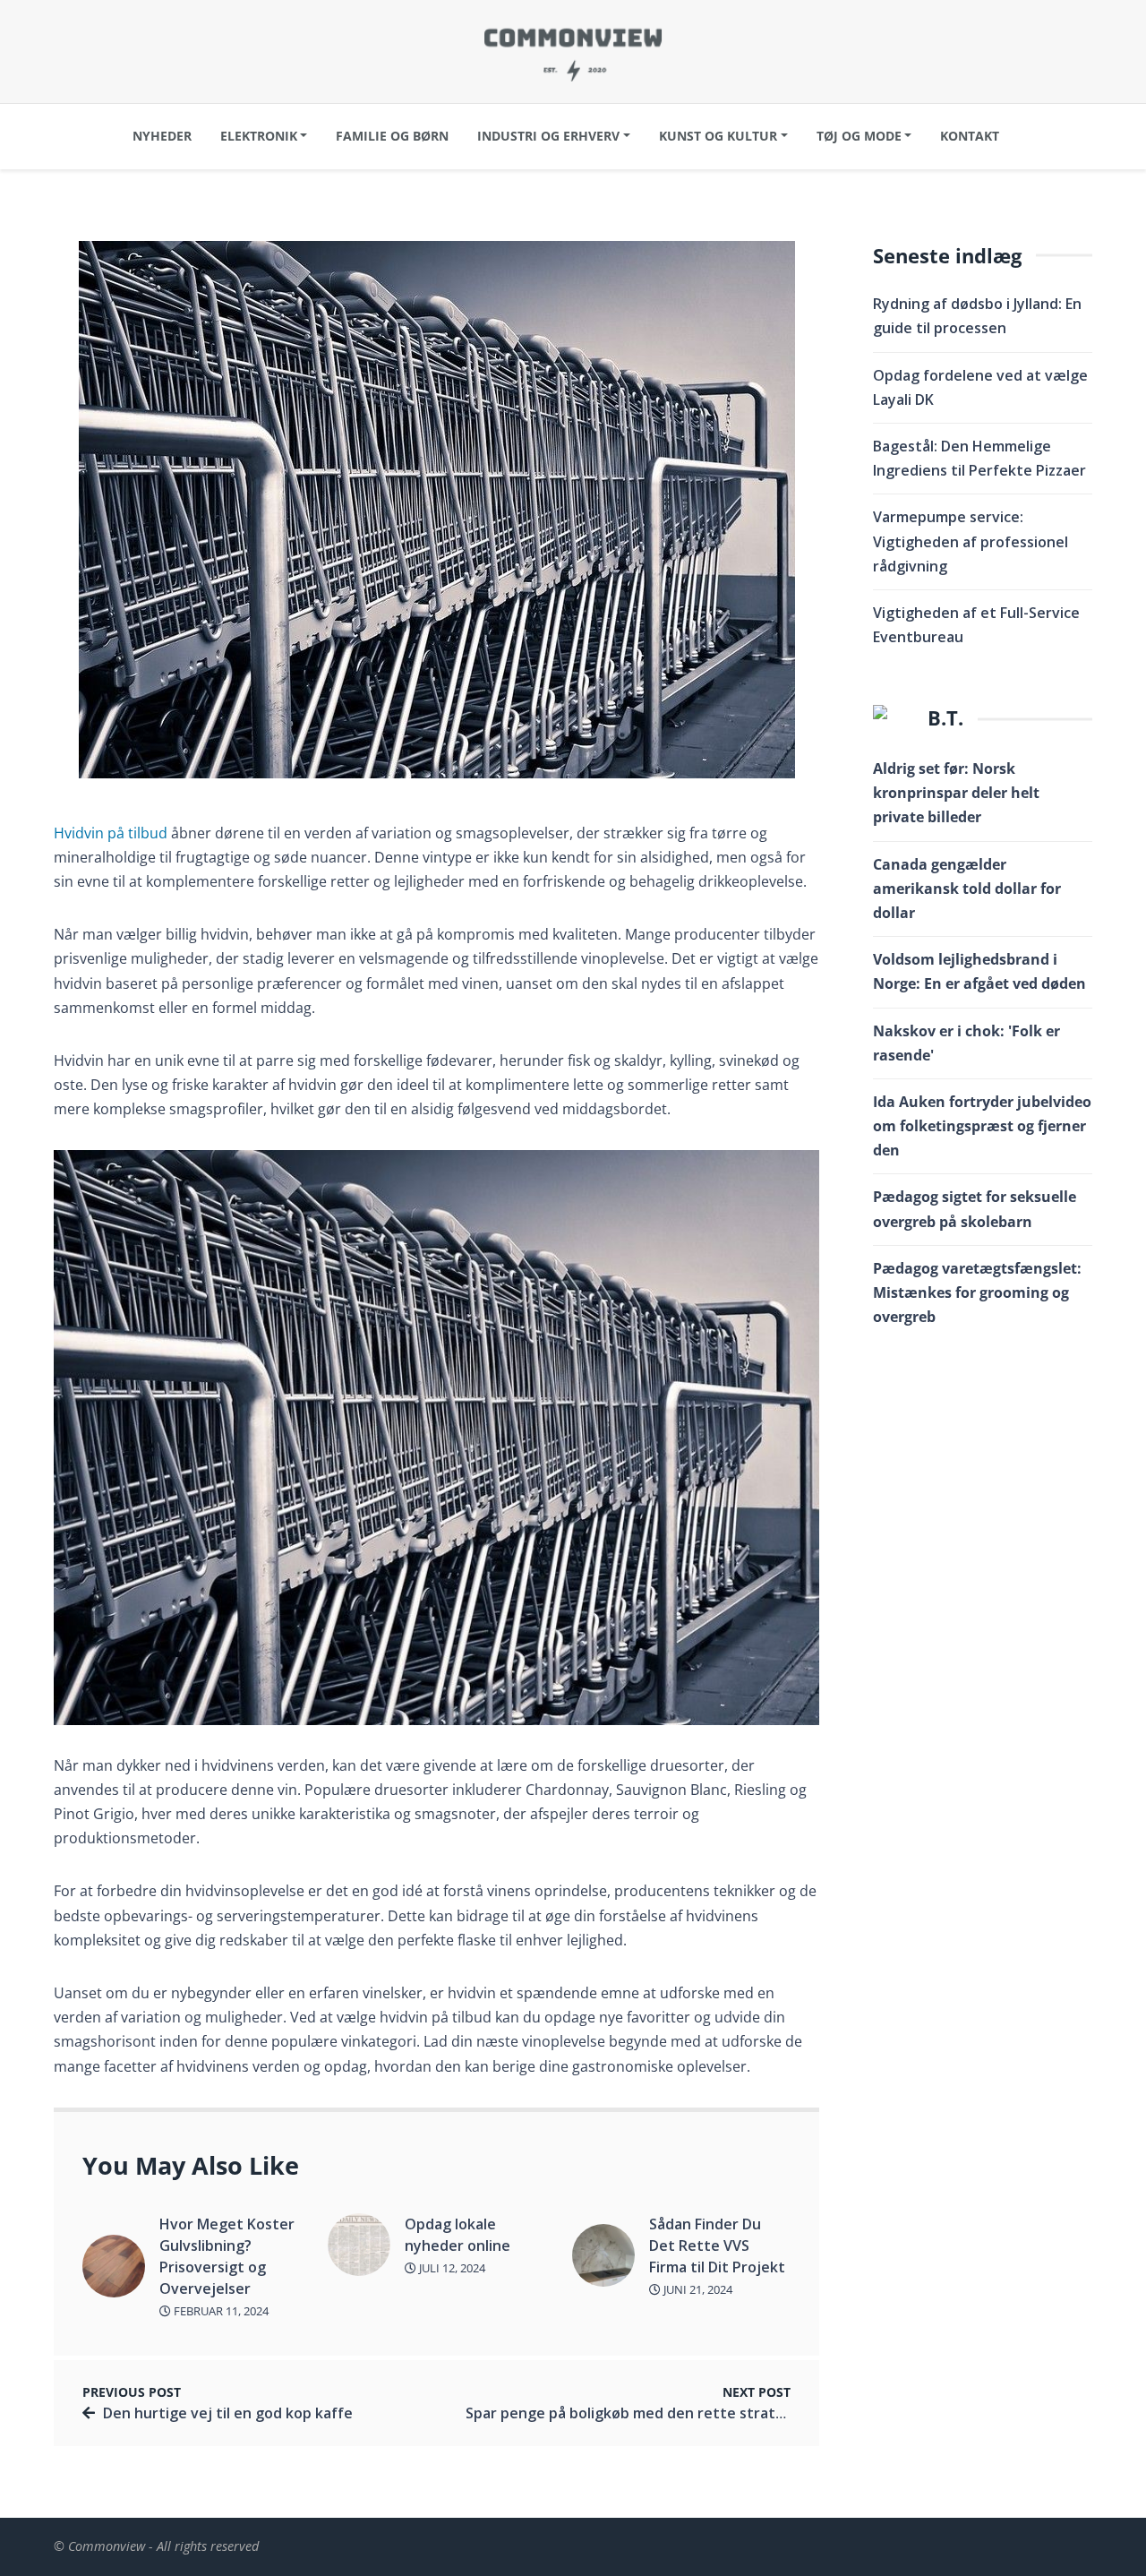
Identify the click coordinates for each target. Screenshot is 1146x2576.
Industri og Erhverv (548, 136)
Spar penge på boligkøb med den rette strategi (631, 2413)
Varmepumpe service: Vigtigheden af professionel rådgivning (971, 541)
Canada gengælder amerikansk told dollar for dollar (967, 889)
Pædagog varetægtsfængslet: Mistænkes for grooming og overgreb (977, 1292)
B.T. (945, 718)
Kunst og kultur (718, 136)
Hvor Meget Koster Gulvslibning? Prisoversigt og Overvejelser (227, 2256)
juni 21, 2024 (697, 2289)
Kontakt (970, 136)
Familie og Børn (392, 136)
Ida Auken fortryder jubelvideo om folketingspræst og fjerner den (982, 1126)
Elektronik (259, 136)
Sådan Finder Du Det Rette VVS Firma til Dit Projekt (717, 2245)
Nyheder (162, 136)
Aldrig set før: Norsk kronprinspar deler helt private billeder (956, 793)
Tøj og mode (859, 136)
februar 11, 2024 (220, 2311)
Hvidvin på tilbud (111, 833)
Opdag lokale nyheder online (458, 2235)
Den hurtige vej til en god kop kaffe (228, 2413)
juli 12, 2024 (451, 2268)
